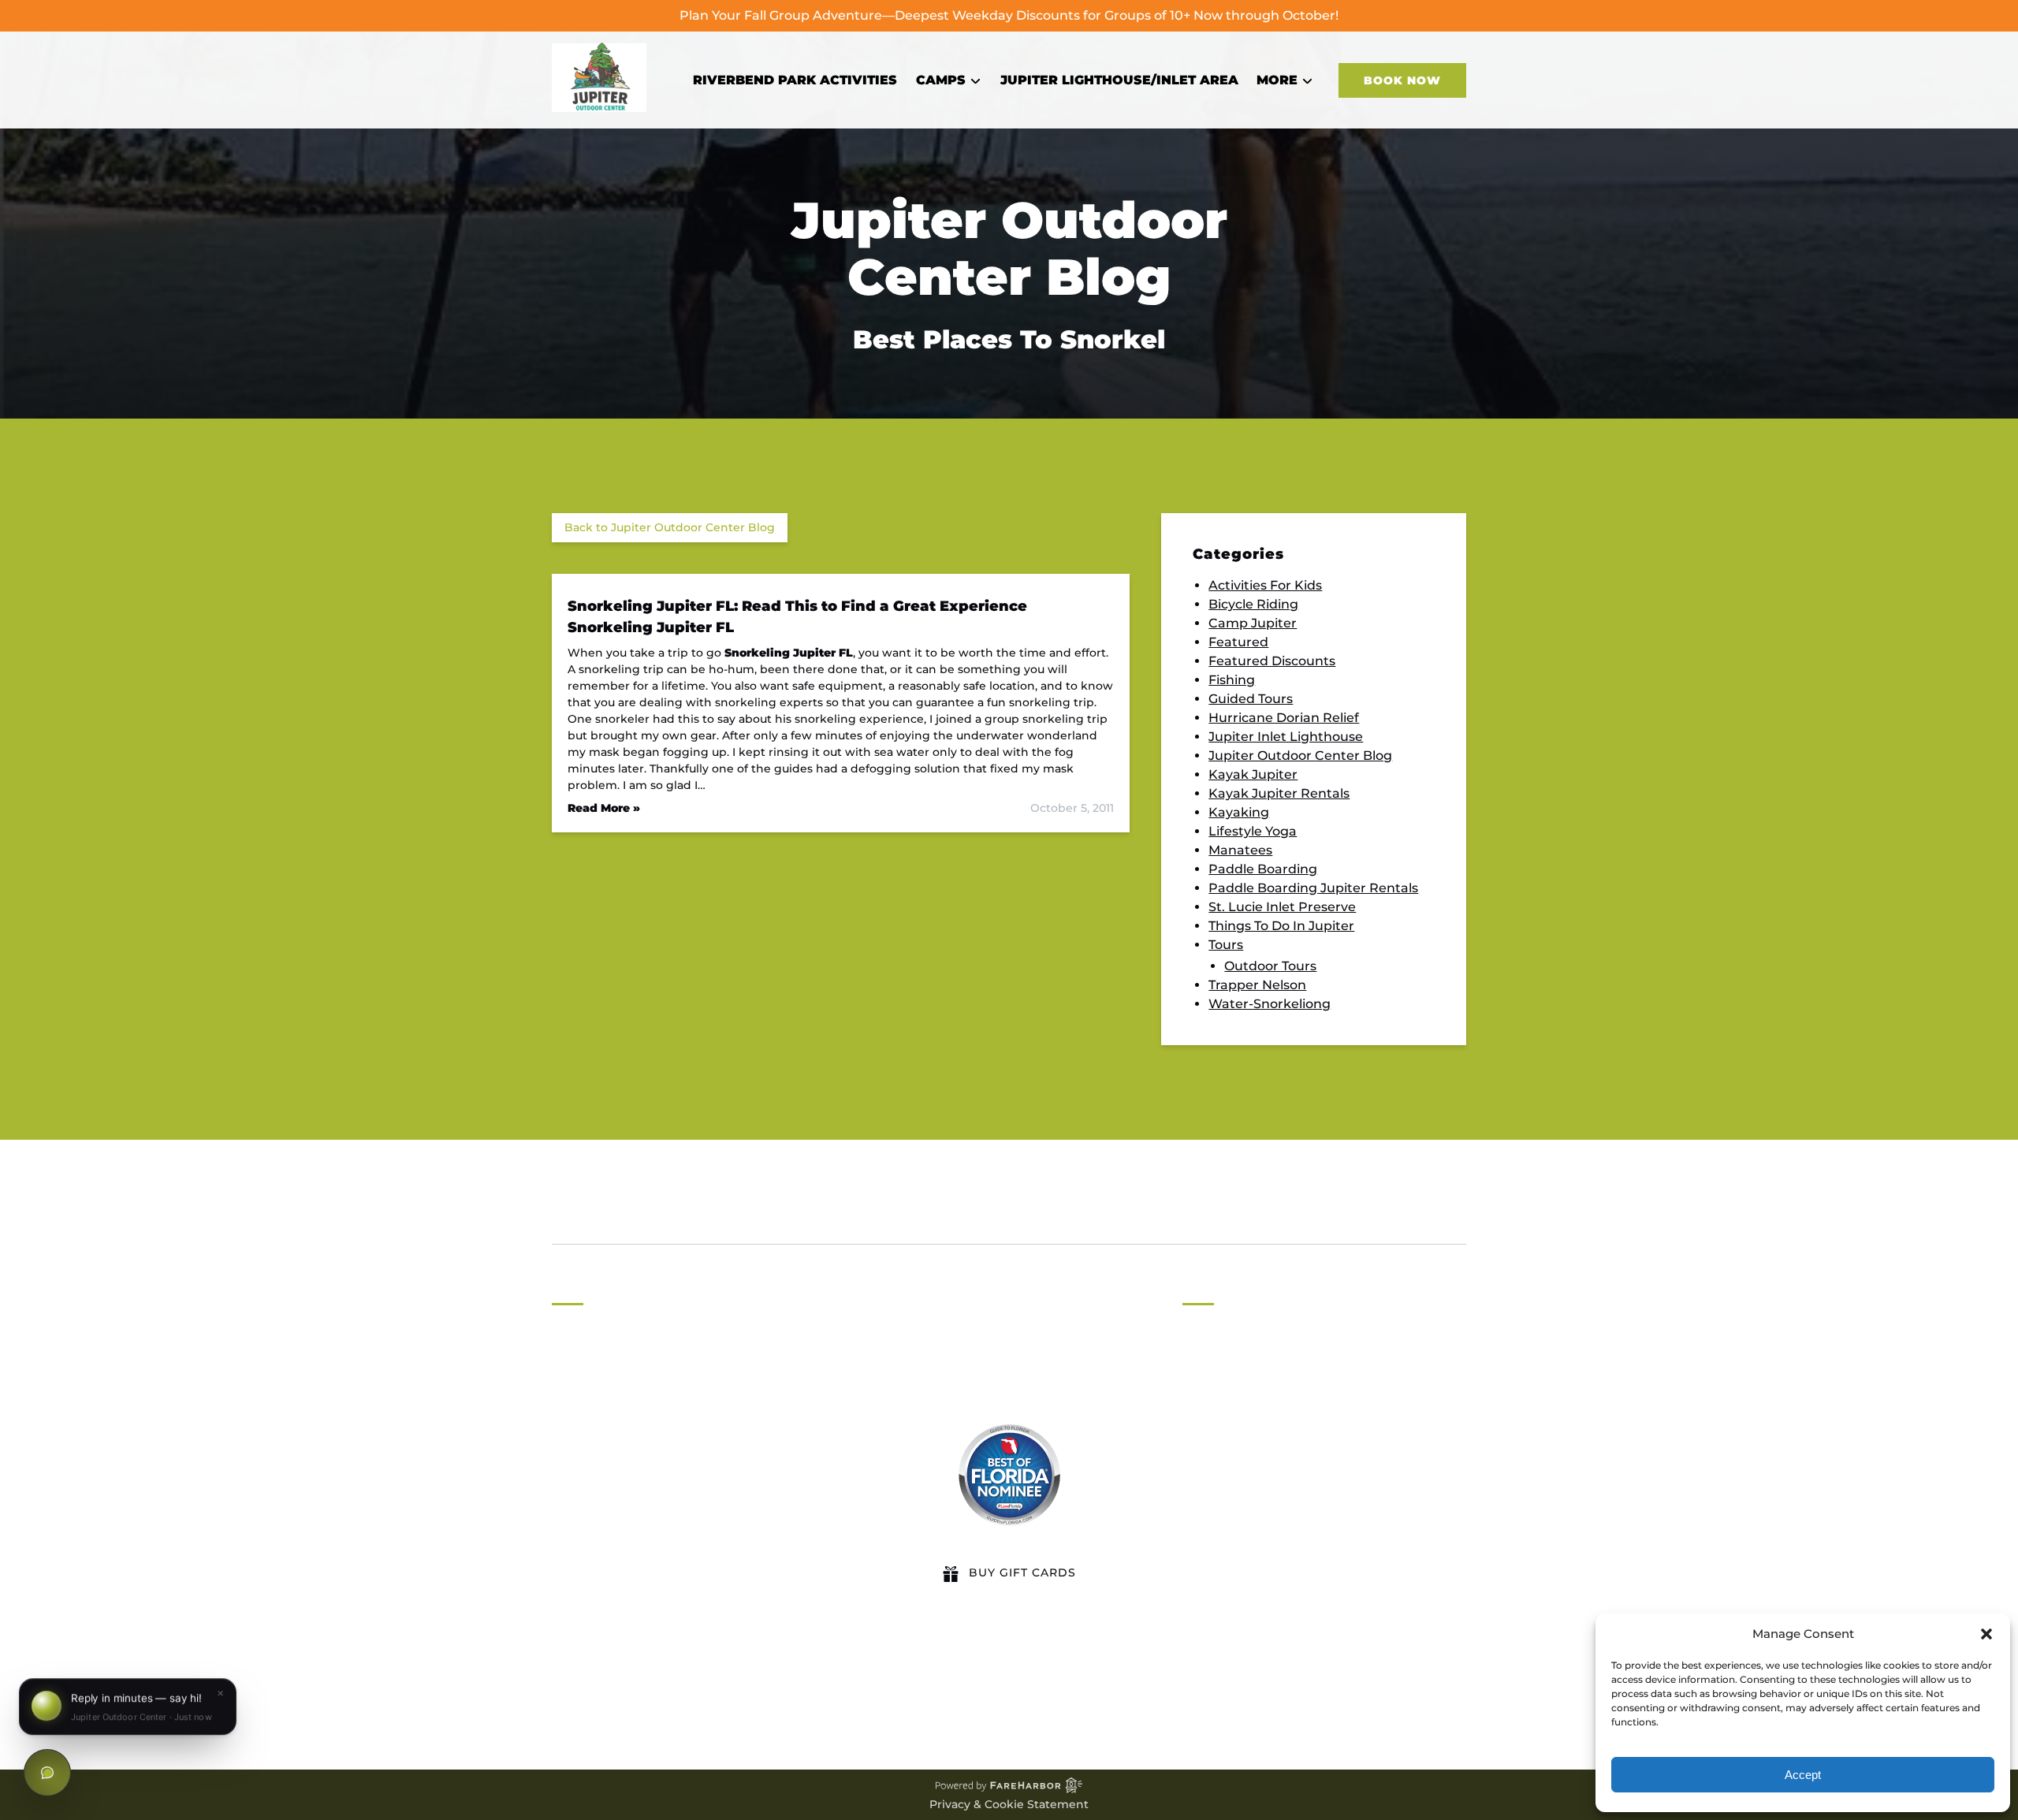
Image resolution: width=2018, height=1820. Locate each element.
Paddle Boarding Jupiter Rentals (1313, 888)
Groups (1206, 1404)
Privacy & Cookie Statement (1009, 1804)
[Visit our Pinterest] (664, 1691)
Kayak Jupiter (1253, 774)
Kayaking (1239, 812)
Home (1202, 1347)
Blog (598, 1214)
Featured (1238, 642)
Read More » (604, 808)
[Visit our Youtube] (796, 1691)
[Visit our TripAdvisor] (701, 1691)
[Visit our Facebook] (568, 1691)
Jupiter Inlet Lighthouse (1286, 737)
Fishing (1232, 680)
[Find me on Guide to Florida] (1009, 1475)
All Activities (1221, 1366)
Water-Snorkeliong (1270, 1004)
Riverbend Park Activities (795, 80)
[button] (1986, 1634)
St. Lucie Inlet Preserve (1282, 907)
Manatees (1240, 850)
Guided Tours (1251, 699)
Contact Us (1218, 1461)
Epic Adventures (1236, 1518)
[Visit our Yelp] (768, 1691)
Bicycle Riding (1253, 604)
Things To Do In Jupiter (1281, 926)
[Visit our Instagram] (632, 1691)
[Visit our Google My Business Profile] (600, 1691)
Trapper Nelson (1257, 985)
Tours (1226, 945)
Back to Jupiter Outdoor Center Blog (670, 527)
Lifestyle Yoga (1253, 831)
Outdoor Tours (1270, 966)
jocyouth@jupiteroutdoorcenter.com (700, 1475)
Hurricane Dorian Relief (1284, 718)
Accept (1803, 1775)
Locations (1214, 1385)
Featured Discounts (1272, 661)
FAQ (1196, 1442)
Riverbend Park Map (1249, 1480)
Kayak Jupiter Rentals (1279, 793)
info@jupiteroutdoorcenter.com (684, 1411)
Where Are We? (1233, 1499)
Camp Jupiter (1253, 623)
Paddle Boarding (1263, 869)
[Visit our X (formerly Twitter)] (739, 1691)
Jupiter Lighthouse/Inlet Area (1119, 80)
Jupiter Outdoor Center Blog (1300, 756)
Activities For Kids (1265, 585)
